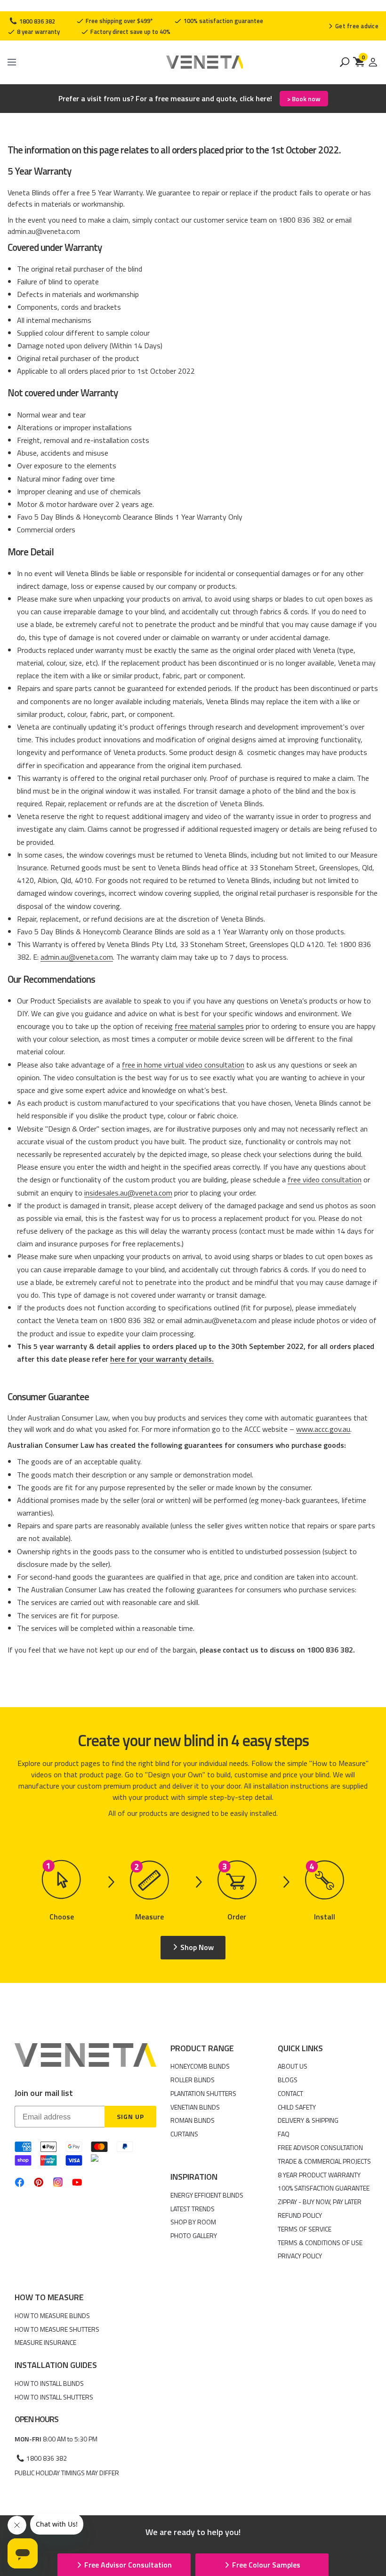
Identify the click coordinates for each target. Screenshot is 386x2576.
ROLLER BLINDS (193, 2080)
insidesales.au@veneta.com (128, 1193)
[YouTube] (77, 2182)
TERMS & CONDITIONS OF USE (320, 2243)
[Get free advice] (353, 26)
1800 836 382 (36, 21)
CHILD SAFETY (297, 2107)
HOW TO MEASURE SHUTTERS (57, 2329)
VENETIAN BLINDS (195, 2107)
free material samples (209, 1026)
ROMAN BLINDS (193, 2120)
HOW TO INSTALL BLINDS (49, 2383)
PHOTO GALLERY (194, 2235)
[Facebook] (20, 2182)
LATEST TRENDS (193, 2209)
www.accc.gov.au (323, 1429)
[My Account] (373, 62)
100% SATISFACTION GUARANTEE (324, 2188)
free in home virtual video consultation (183, 1065)
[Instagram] (58, 2182)
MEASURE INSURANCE (45, 2342)
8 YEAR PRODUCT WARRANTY (319, 2175)
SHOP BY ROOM (193, 2222)
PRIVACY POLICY (300, 2256)
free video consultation (325, 1180)
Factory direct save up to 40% (130, 32)
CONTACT (290, 2093)
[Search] (345, 62)
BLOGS (288, 2080)
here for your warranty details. (162, 1359)
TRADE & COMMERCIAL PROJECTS (324, 2161)
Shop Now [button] (197, 1947)
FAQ (284, 2134)
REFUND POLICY (300, 2215)
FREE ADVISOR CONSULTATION (320, 2147)
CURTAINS (184, 2134)
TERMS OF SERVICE (305, 2229)
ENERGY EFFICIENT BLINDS (207, 2195)
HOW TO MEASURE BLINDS (52, 2315)
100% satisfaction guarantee (223, 21)
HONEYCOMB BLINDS (200, 2066)
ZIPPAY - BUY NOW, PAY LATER (320, 2202)
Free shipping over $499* (119, 21)
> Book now (304, 99)
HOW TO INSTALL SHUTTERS (54, 2397)
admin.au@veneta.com (77, 957)
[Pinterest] (39, 2182)
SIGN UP (130, 2116)
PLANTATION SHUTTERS (203, 2093)
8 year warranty (38, 32)
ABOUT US (293, 2066)
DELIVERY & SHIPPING (308, 2120)
